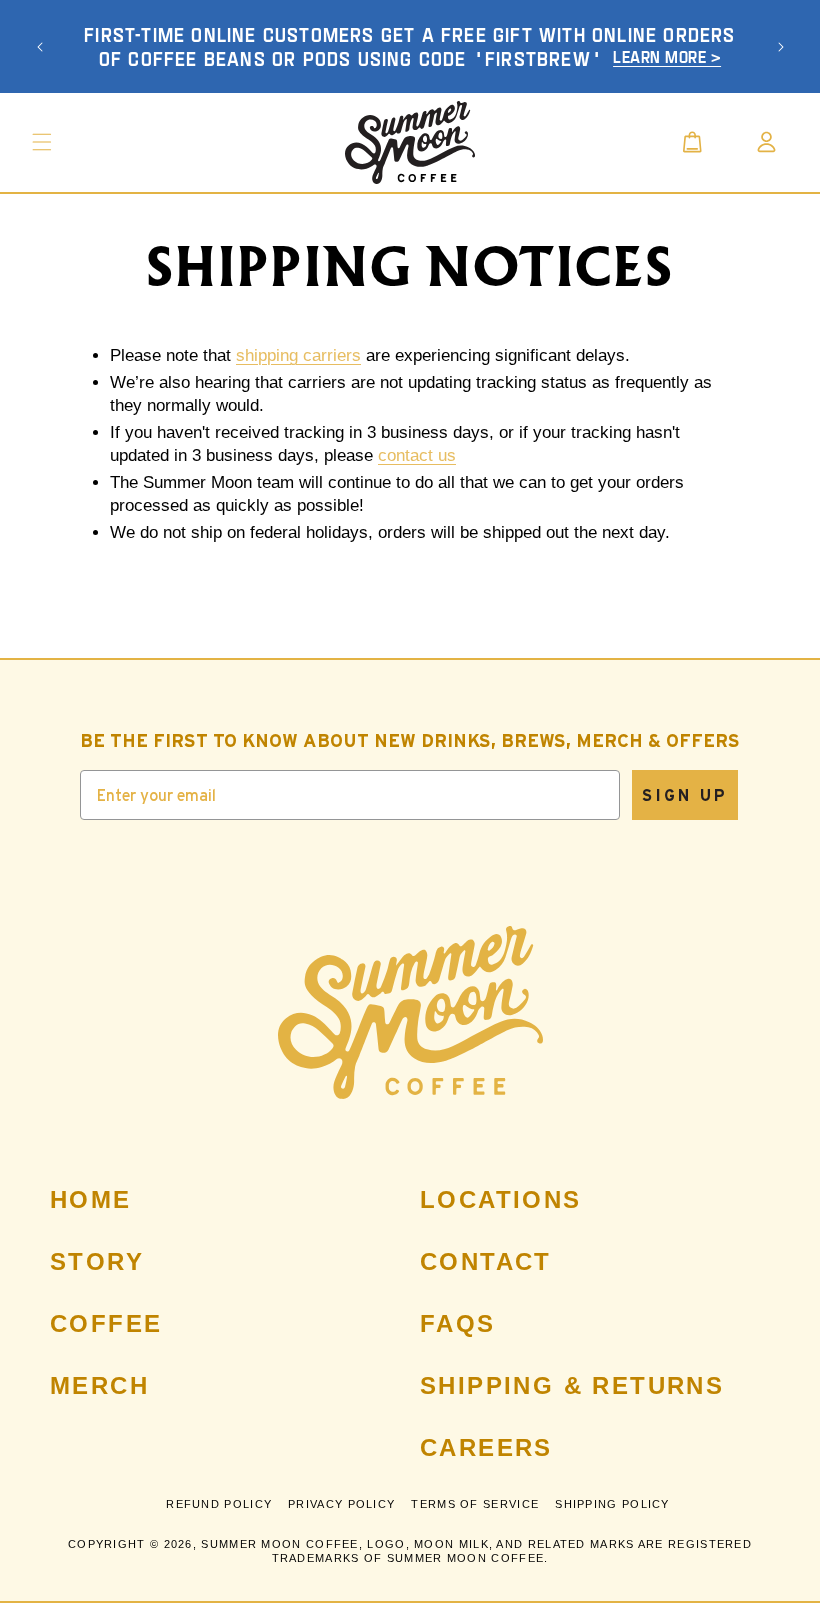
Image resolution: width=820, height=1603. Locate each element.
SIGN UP (685, 795)
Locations (501, 1199)
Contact (486, 1261)
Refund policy (219, 1504)
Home (91, 1199)
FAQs (458, 1323)
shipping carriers (298, 355)
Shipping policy (612, 1504)
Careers (486, 1447)
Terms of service (475, 1504)
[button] (42, 142)
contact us (417, 455)
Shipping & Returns (572, 1385)
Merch (99, 1385)
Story (97, 1261)
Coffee (106, 1323)
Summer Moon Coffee (279, 1544)
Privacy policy (341, 1504)
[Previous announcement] (40, 47)
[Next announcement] (781, 47)
